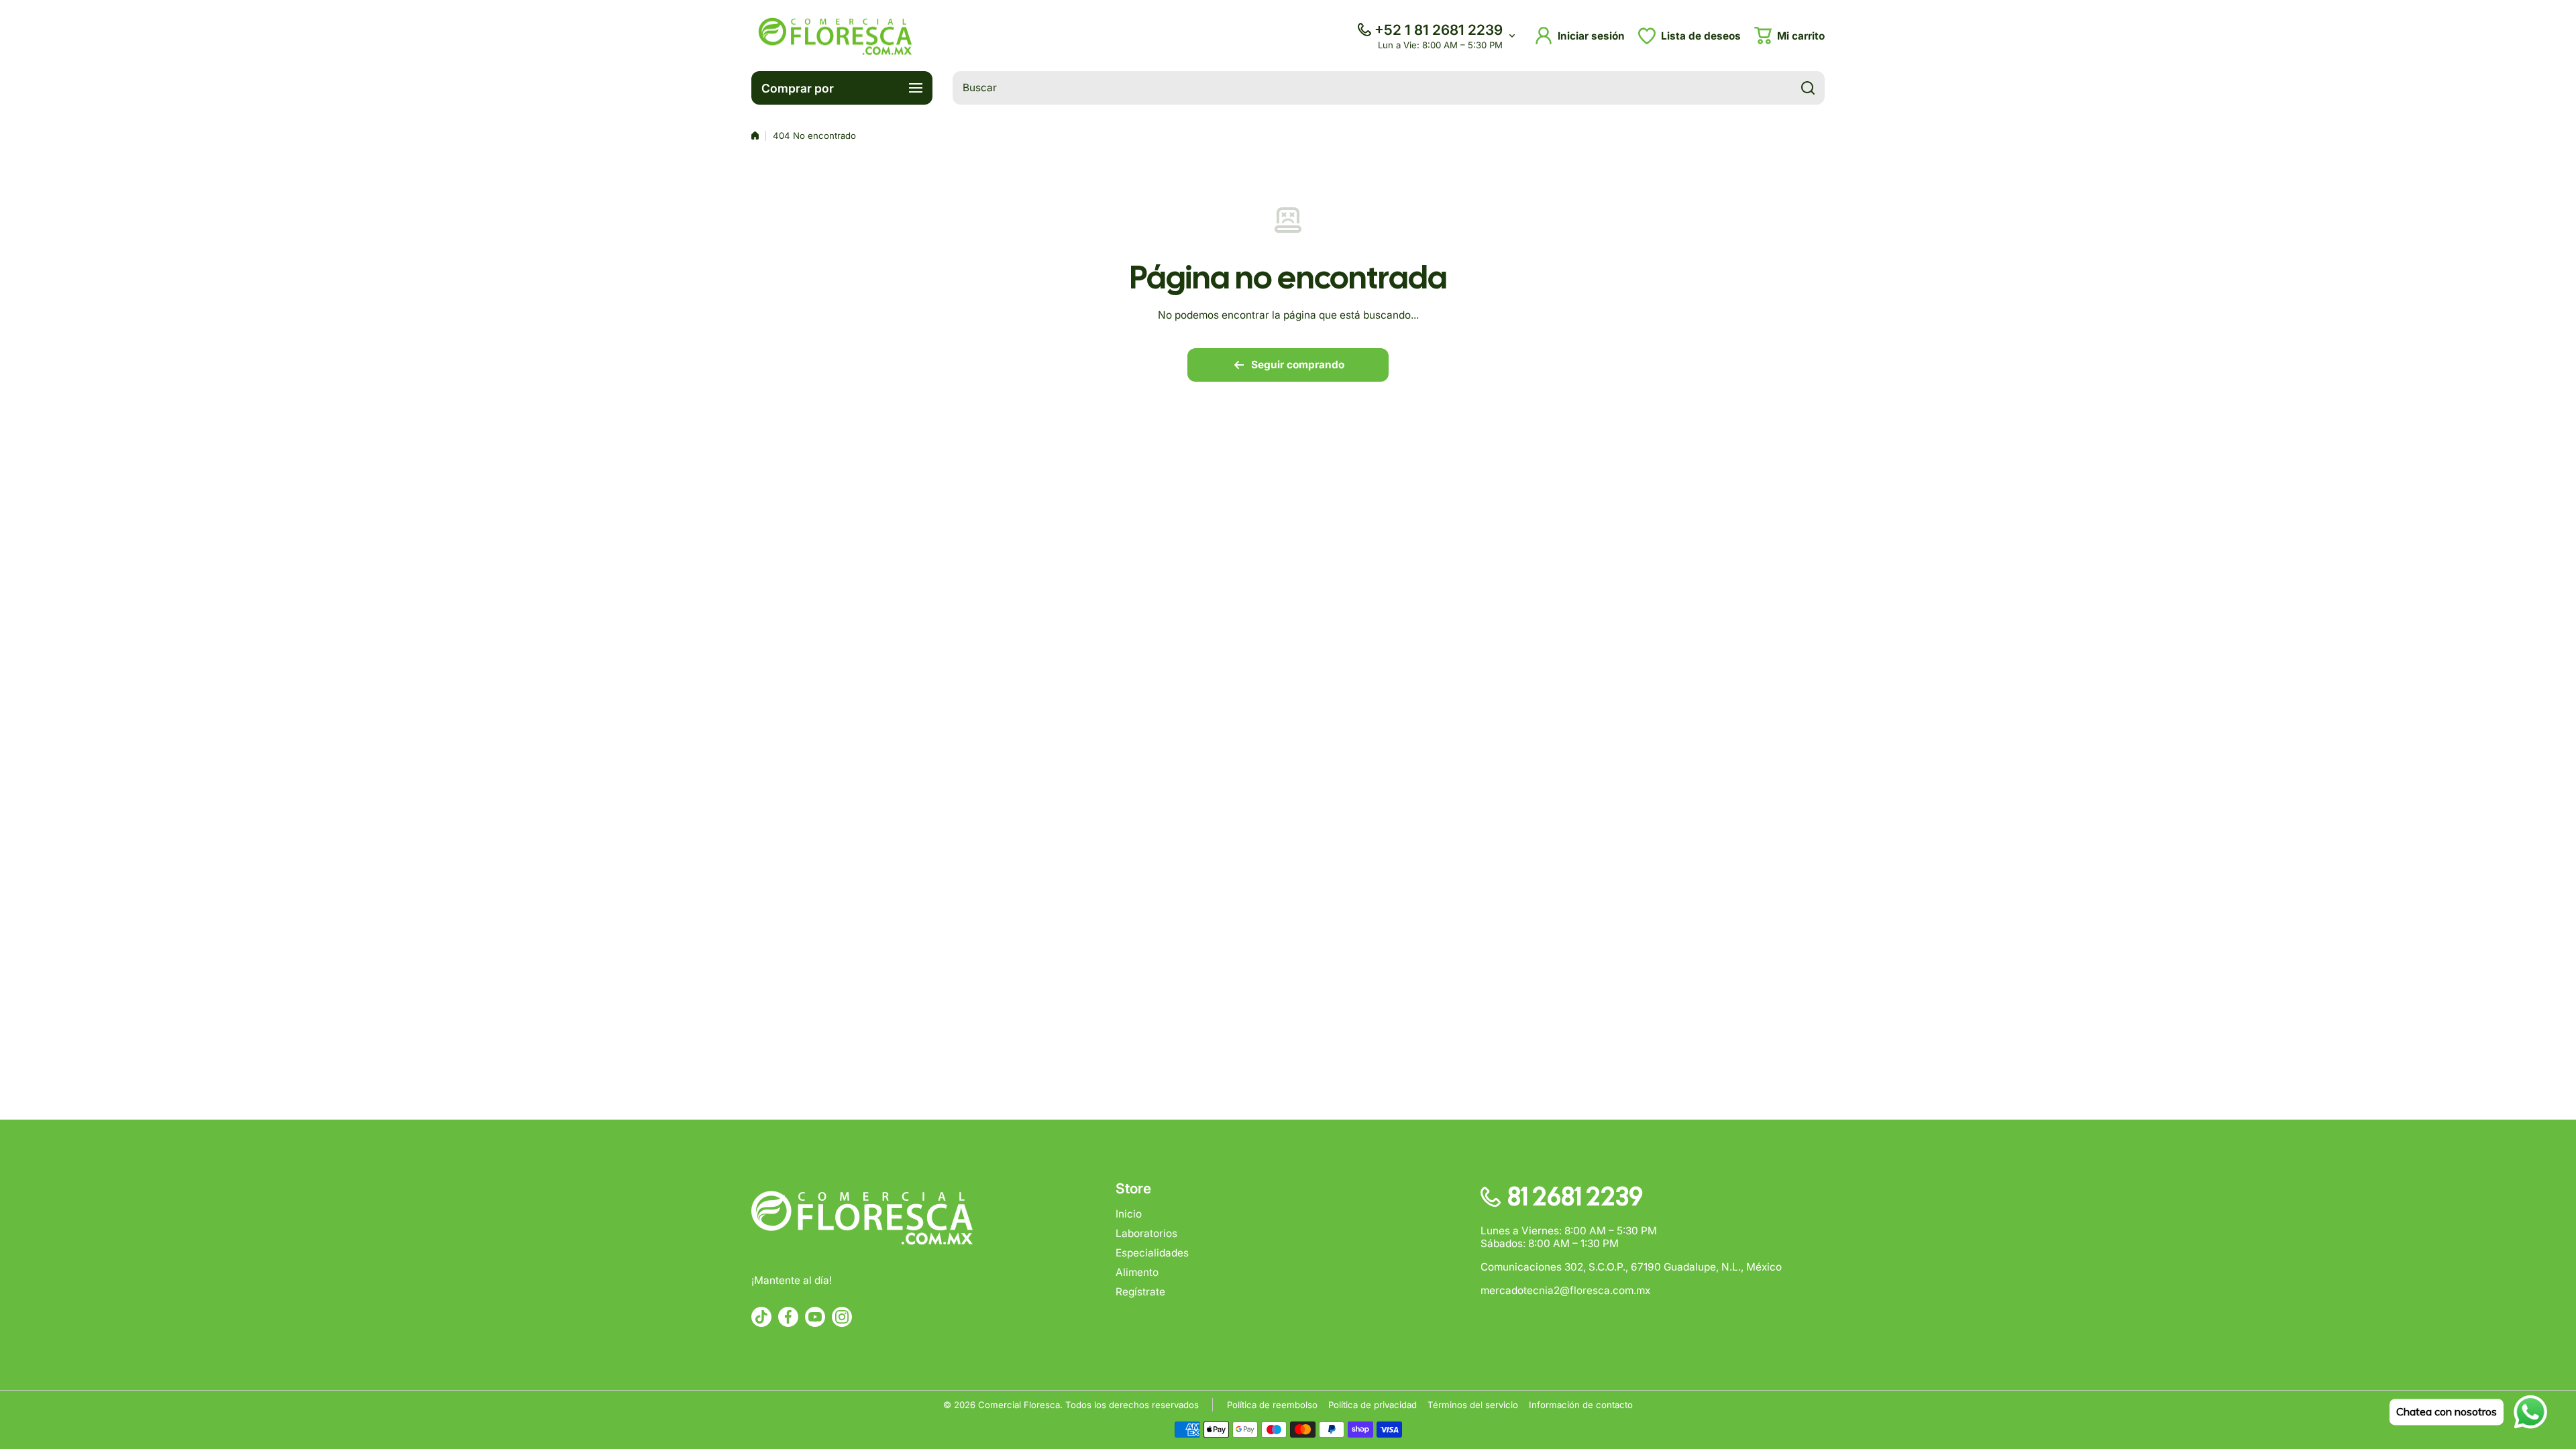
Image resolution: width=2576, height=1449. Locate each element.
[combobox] (1389, 88)
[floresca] (835, 36)
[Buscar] (1808, 88)
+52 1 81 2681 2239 (1439, 30)
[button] (1789, 36)
